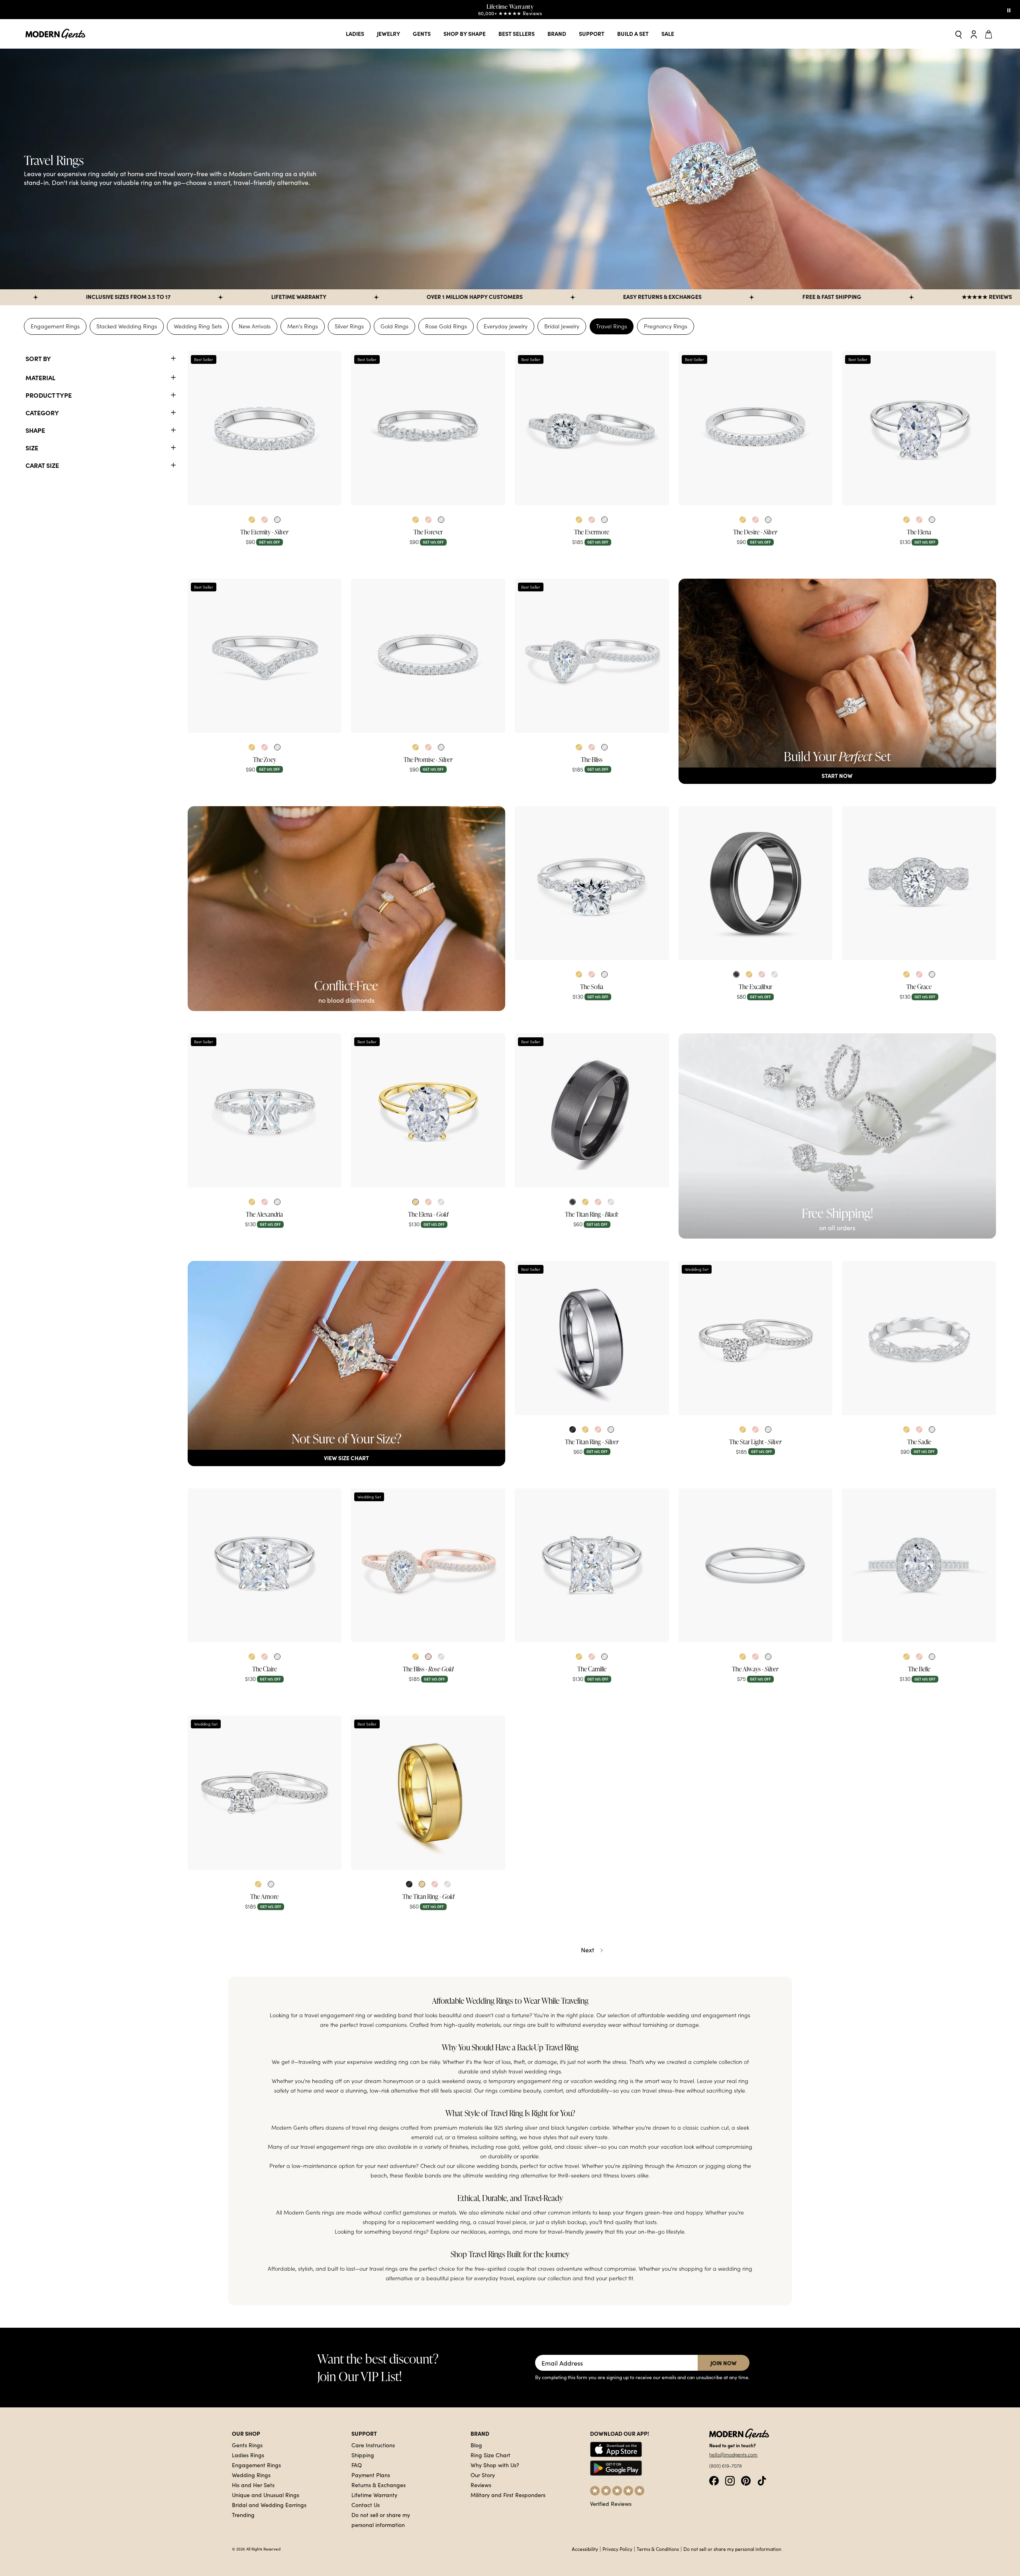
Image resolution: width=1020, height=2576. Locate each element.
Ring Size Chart (490, 2455)
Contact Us (366, 2505)
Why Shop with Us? (495, 2465)
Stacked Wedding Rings (127, 326)
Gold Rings (394, 326)
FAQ (357, 2465)
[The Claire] (265, 1566)
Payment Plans (371, 2475)
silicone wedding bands (487, 2166)
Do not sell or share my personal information (732, 2549)
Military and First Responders (508, 2495)
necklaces (473, 2232)
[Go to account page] (974, 34)
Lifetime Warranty (374, 2495)
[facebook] (714, 2480)
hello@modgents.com (733, 2454)
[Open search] (959, 34)
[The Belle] (919, 1566)
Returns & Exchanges (379, 2485)
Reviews (481, 2485)
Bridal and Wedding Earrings (269, 2505)
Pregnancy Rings (666, 326)
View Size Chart (346, 1458)
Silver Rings (349, 326)
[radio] (252, 520)
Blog (476, 2445)
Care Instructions (373, 2445)
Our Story (483, 2475)
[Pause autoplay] (1009, 10)
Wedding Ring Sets (198, 326)
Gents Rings (247, 2445)
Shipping (363, 2455)
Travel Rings (612, 326)
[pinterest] (746, 2480)
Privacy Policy (617, 2549)
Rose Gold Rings (446, 326)
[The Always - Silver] (756, 1566)
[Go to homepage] (55, 34)
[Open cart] (990, 34)
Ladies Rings (248, 2455)
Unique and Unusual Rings (266, 2495)
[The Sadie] (919, 1338)
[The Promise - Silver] (428, 656)
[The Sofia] (592, 883)
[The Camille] (592, 1566)
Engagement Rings (55, 326)
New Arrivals (255, 326)
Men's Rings (303, 326)
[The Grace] (919, 883)
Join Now (724, 2363)
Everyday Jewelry (506, 326)
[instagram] (730, 2480)
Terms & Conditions (658, 2549)
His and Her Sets (253, 2485)
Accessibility (585, 2549)
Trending (243, 2515)
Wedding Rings (251, 2475)
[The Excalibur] (756, 883)
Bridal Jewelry (562, 326)
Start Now (837, 776)
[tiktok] (762, 2480)
